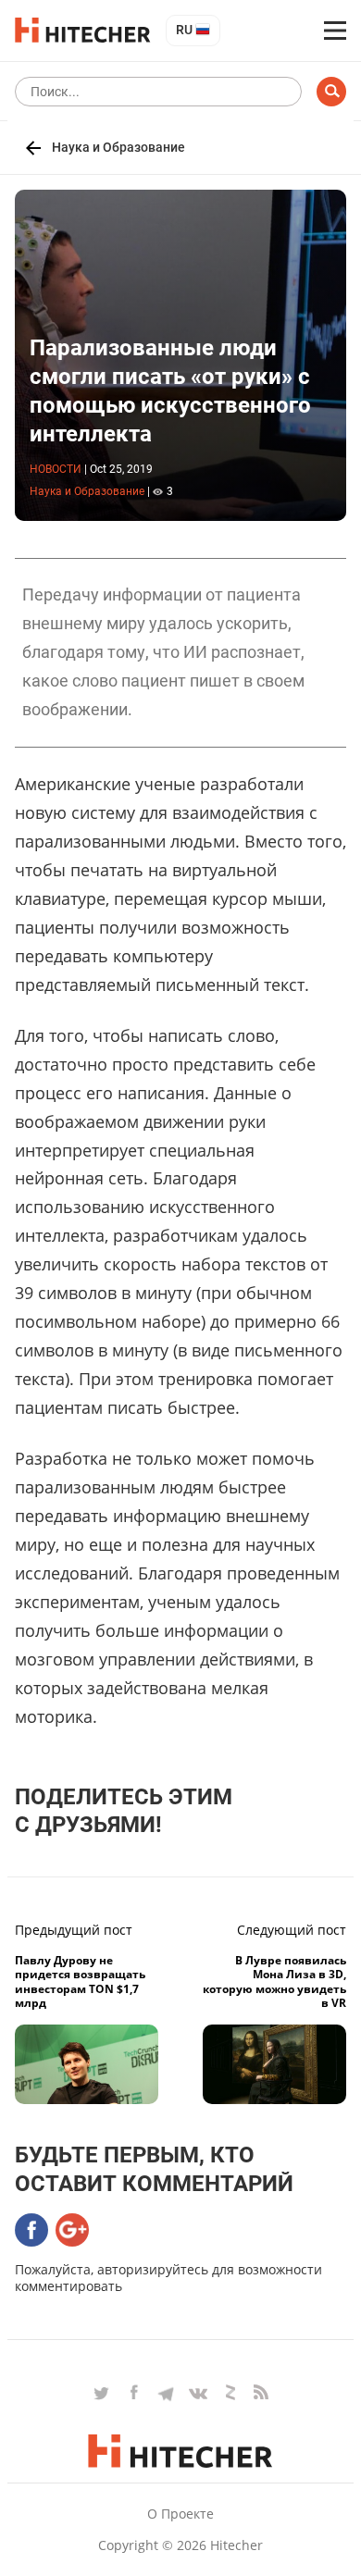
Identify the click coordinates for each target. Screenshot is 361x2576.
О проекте (180, 2514)
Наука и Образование (118, 147)
